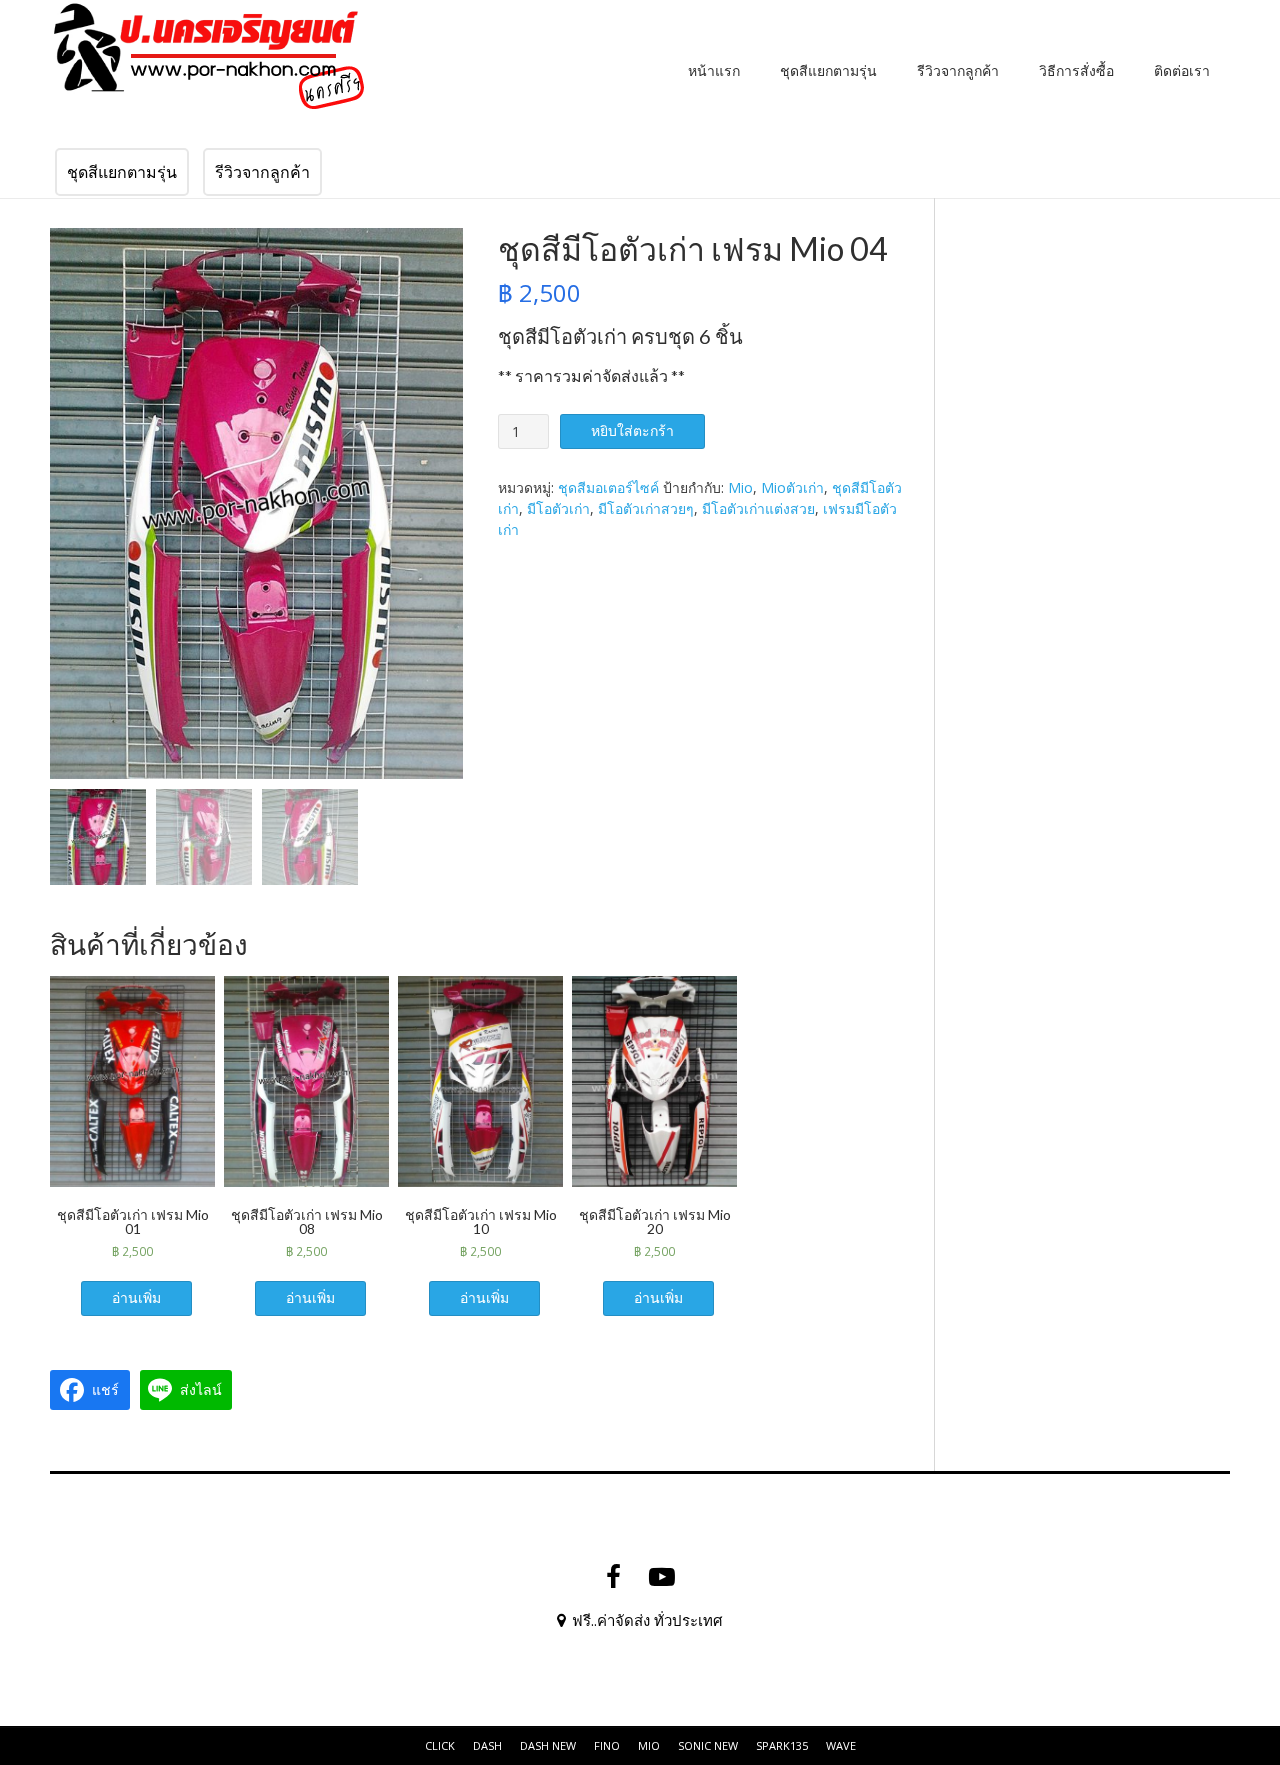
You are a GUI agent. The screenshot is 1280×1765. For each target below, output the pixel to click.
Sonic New (708, 1745)
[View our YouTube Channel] (662, 1577)
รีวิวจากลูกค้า (958, 70)
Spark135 (782, 1745)
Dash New (548, 1745)
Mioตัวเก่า (792, 487)
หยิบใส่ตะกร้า (632, 430)
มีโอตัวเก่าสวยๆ (646, 508)
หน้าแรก (714, 70)
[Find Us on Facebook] (613, 1577)
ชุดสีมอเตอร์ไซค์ (608, 487)
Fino (607, 1745)
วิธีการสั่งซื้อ (1076, 70)
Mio (740, 487)
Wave (841, 1745)
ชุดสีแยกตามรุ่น (828, 70)
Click (440, 1745)
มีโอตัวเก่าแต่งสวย (758, 508)
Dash (487, 1745)
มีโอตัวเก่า (558, 508)
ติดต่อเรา (1182, 70)
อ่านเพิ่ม (136, 1297)
